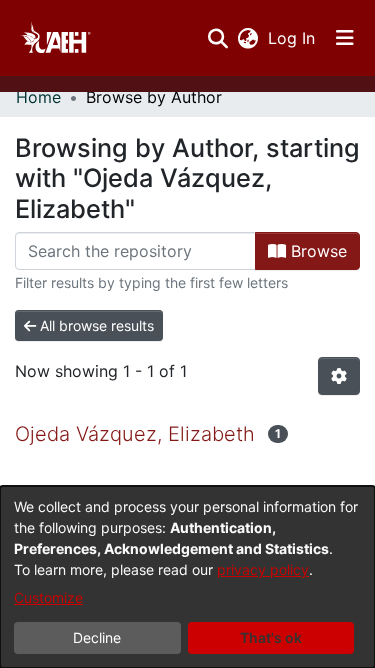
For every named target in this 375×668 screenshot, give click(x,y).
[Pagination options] (339, 376)
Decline (97, 637)
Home (38, 97)
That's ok (271, 637)
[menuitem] (247, 38)
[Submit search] (217, 38)
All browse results (95, 325)
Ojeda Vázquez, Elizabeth (135, 434)
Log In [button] (292, 38)
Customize (48, 597)
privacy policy (263, 569)
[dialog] (187, 577)
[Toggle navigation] (345, 38)
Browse (316, 251)
